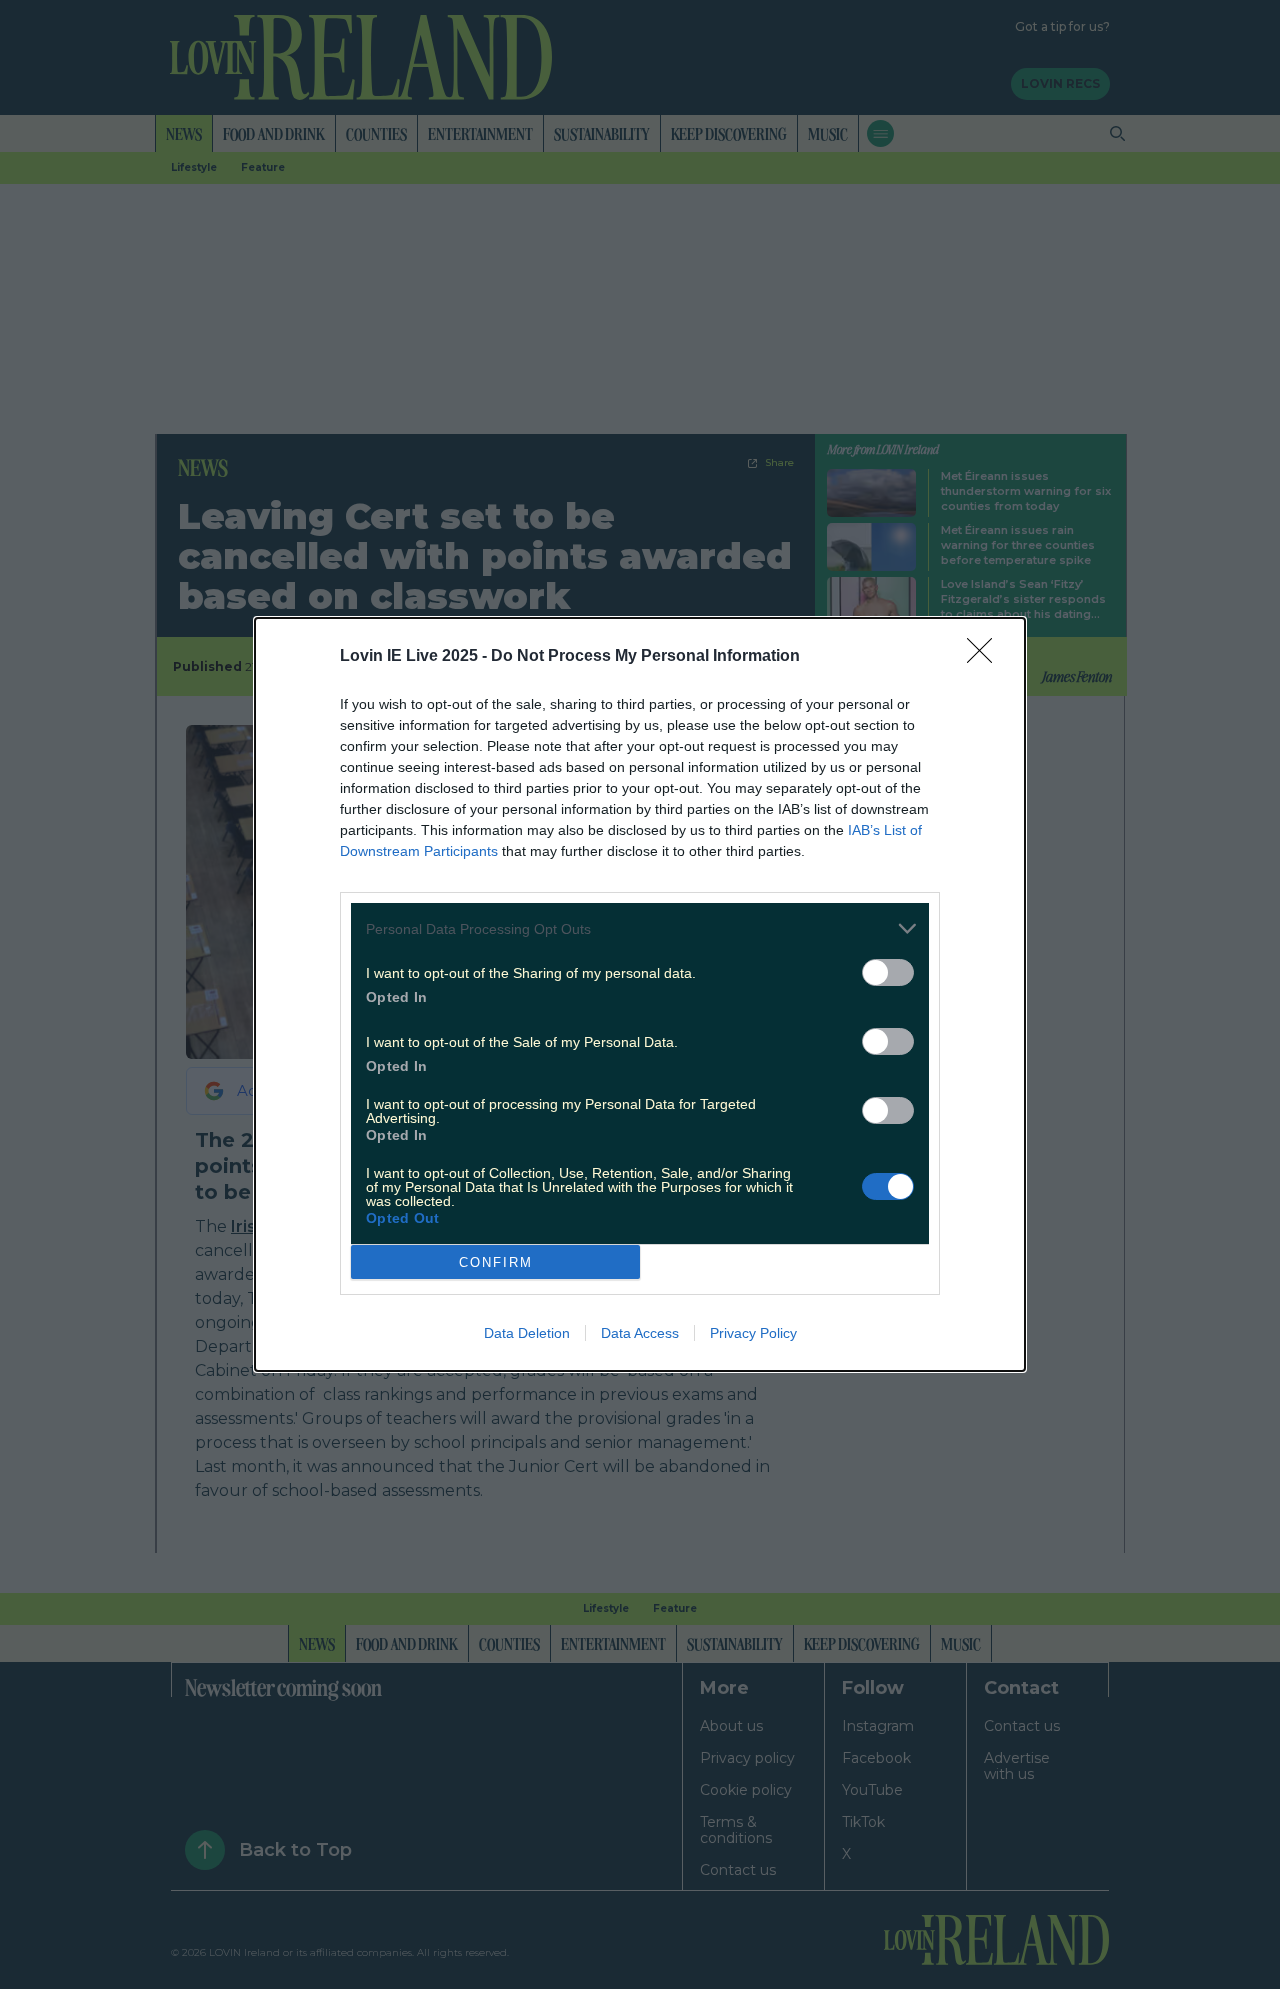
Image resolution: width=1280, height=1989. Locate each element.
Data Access (640, 1333)
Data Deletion (527, 1333)
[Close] (986, 657)
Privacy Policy (753, 1333)
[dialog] (640, 994)
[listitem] (640, 928)
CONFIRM (496, 1262)
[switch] (888, 972)
